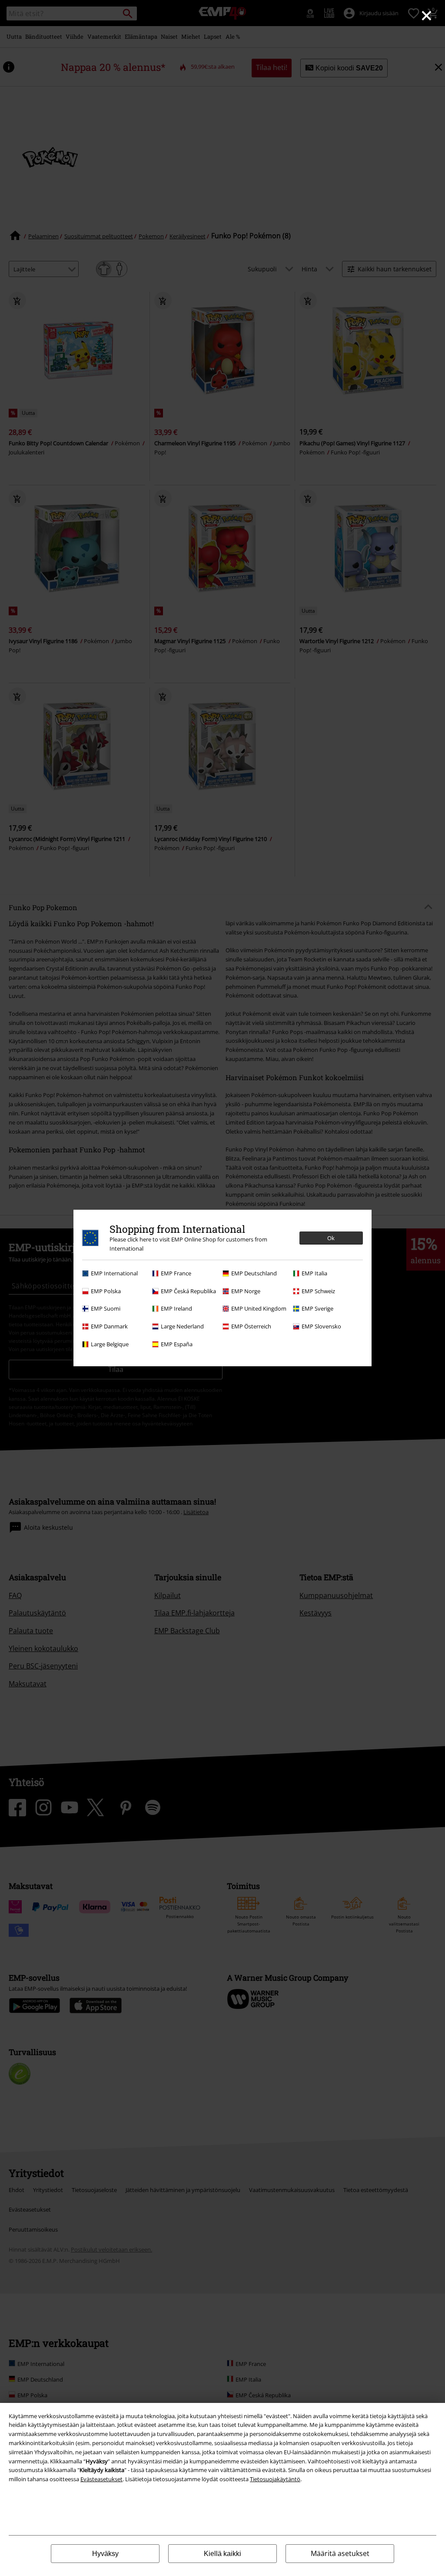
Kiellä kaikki (222, 2554)
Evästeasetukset (101, 2479)
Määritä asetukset (340, 2553)
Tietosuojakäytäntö (275, 2479)
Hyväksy (105, 2554)
